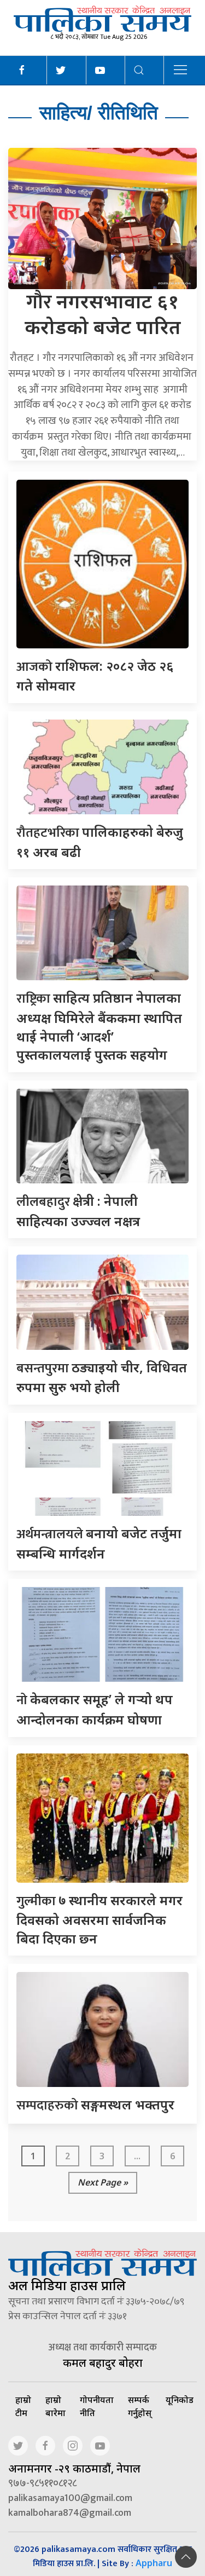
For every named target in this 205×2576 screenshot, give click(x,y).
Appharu (154, 2563)
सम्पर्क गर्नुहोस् (140, 2406)
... (137, 2156)
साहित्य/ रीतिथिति (99, 113)
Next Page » (103, 2182)
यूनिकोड (180, 2400)
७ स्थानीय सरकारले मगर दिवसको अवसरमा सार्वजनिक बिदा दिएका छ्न (99, 1919)
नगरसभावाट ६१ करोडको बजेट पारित (103, 314)
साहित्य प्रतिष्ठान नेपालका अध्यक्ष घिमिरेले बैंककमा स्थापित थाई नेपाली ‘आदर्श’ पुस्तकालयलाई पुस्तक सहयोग (99, 1026)
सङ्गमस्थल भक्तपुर (95, 2104)
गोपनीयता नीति (97, 2406)
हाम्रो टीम (23, 2406)
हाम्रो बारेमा (55, 2406)
